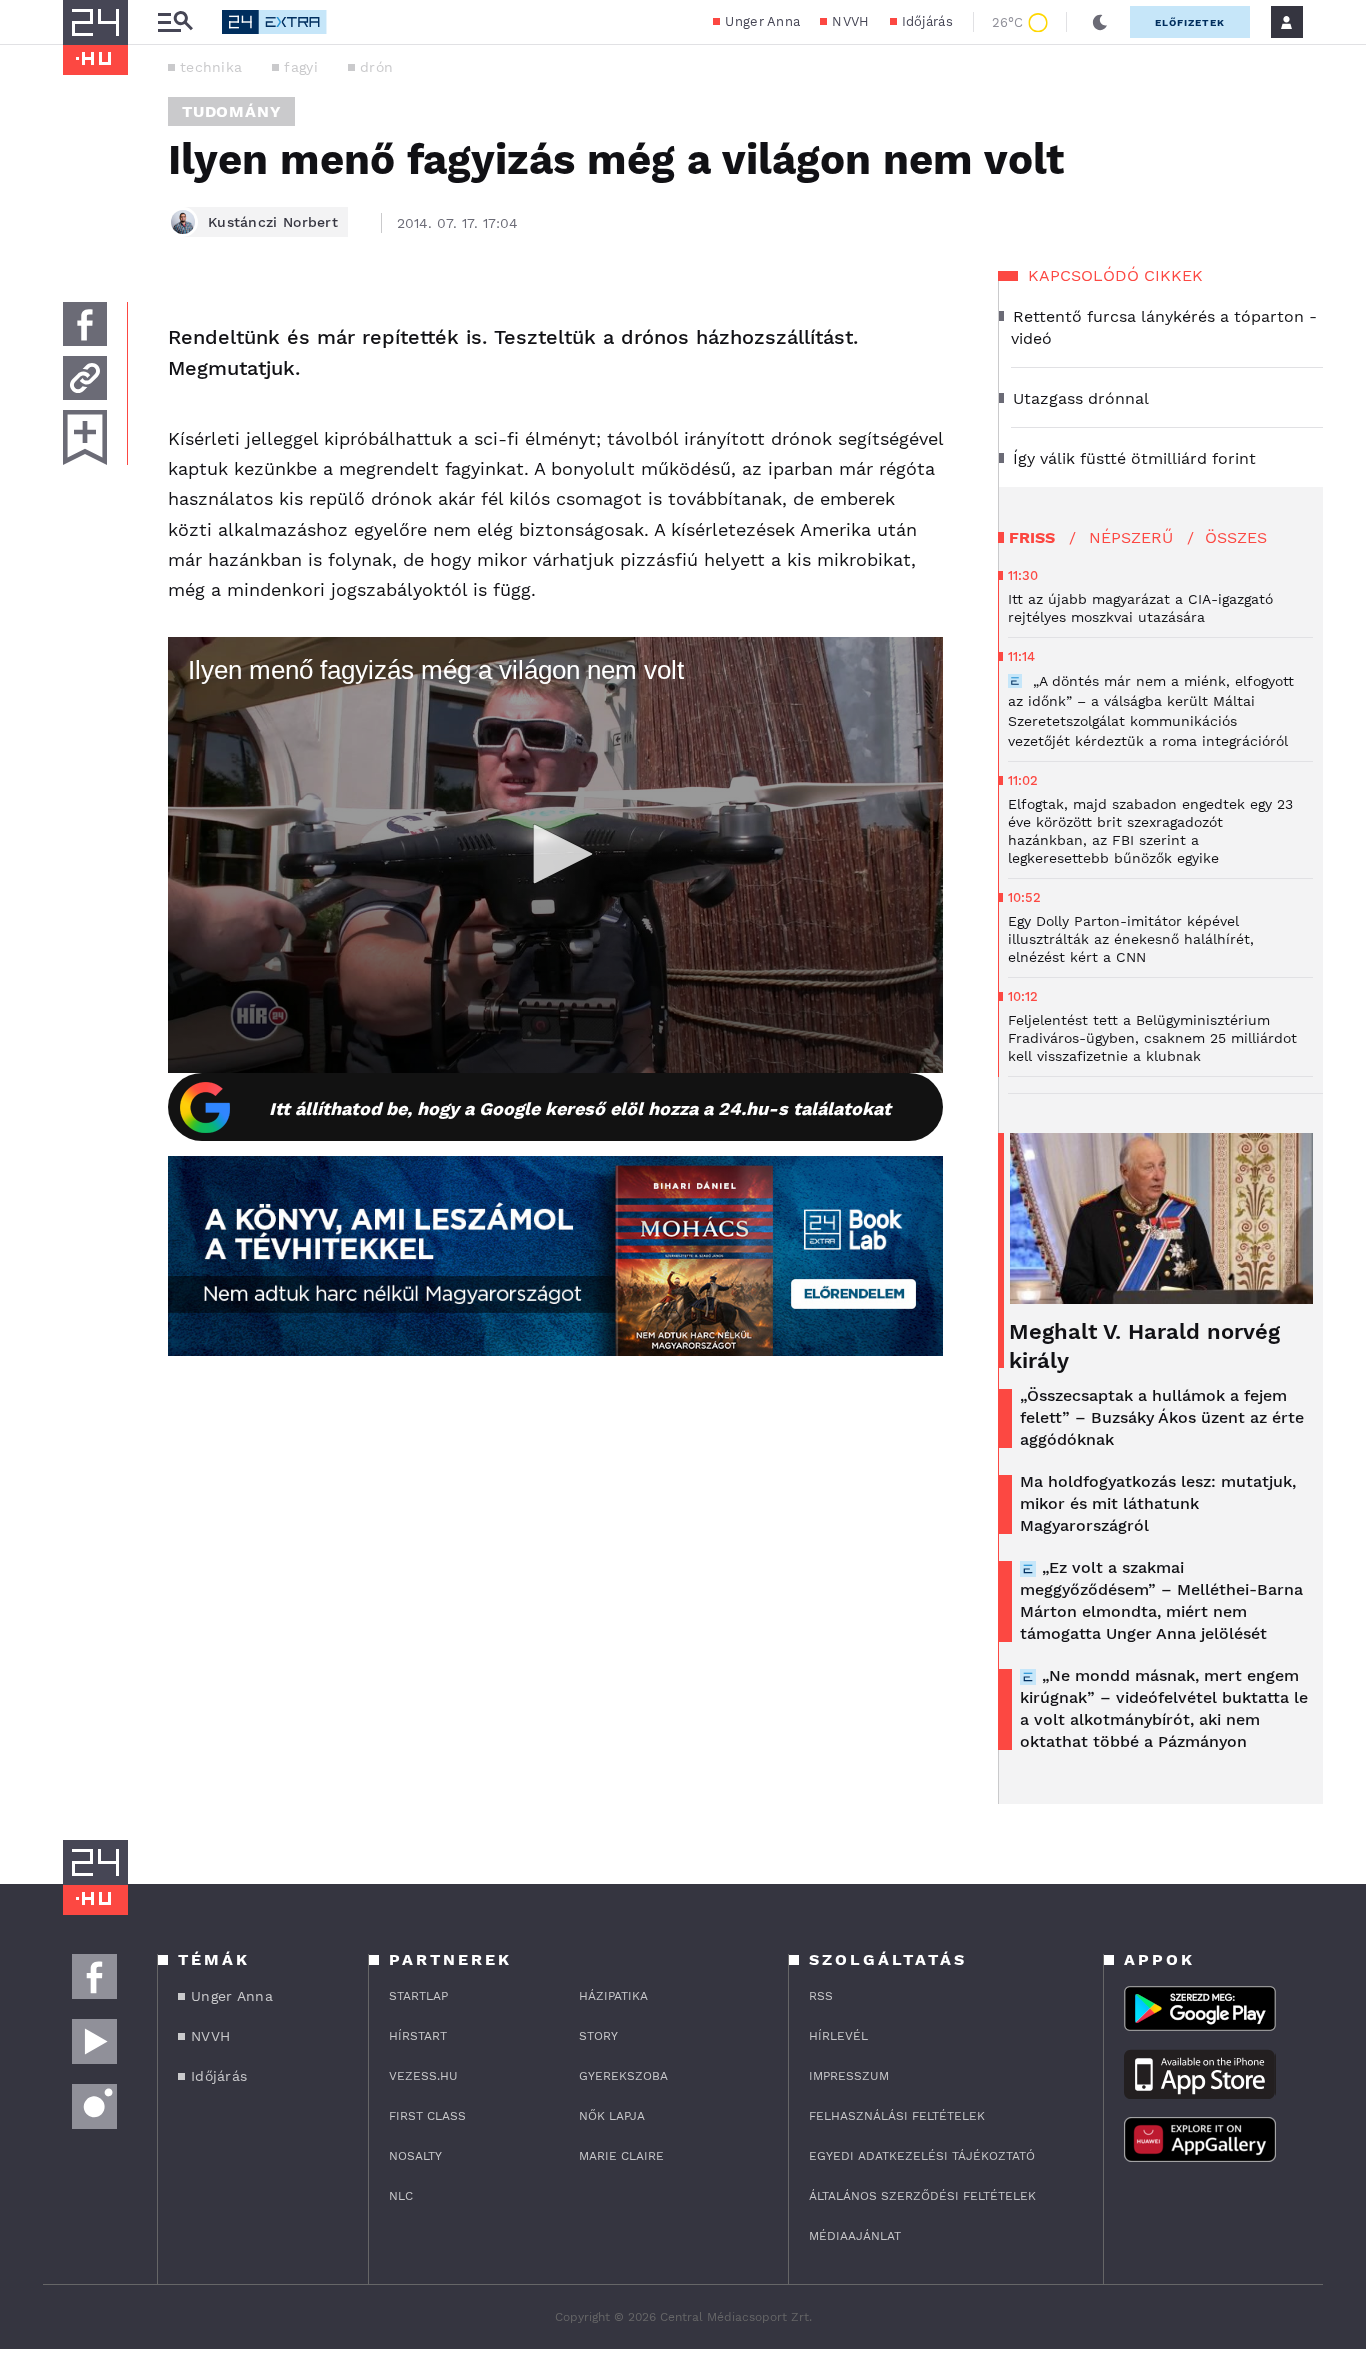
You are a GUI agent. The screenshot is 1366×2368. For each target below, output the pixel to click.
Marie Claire (621, 2156)
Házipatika (613, 1996)
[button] (556, 854)
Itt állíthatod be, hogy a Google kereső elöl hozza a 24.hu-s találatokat (580, 1108)
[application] (555, 855)
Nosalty (415, 2156)
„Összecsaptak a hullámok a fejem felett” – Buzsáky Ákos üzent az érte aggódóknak (1162, 1417)
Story (598, 2036)
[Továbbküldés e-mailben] (85, 378)
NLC (401, 2196)
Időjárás (927, 21)
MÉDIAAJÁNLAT (855, 2236)
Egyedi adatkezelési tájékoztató (922, 2156)
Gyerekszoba (623, 2076)
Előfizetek (1190, 22)
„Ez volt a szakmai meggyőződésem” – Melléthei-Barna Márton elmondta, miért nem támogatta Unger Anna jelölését (1161, 1600)
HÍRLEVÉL (838, 2036)
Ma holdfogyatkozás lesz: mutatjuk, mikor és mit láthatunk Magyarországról (1158, 1503)
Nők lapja (612, 2116)
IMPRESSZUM (849, 2076)
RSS (821, 1996)
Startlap (418, 1996)
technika (211, 67)
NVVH (850, 21)
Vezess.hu (423, 2076)
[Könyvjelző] (85, 437)
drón (376, 67)
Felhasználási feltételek (897, 2116)
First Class (427, 2116)
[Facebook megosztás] (85, 324)
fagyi (301, 67)
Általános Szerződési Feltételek (922, 2196)
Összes (1236, 537)
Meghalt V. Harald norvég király (1144, 1346)
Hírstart (418, 2036)
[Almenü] (175, 22)
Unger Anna (762, 21)
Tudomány (231, 111)
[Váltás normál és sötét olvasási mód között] (1100, 22)
